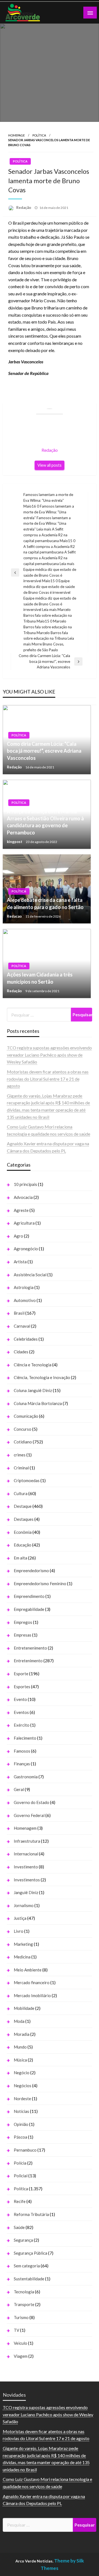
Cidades (21, 1352)
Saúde (19, 2227)
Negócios (23, 2086)
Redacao (15, 916)
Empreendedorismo (31, 1571)
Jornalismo (24, 1905)
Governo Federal (29, 1815)
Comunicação (26, 1416)
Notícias (21, 2111)
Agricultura (24, 1223)
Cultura (21, 1493)
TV (16, 2330)
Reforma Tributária (31, 2214)
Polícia (20, 2163)
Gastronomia (26, 1777)
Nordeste (22, 2099)
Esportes (22, 1687)
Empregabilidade (29, 1609)
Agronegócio (26, 1249)
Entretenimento (28, 1661)
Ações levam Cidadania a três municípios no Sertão (40, 978)
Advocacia (23, 1197)
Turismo (21, 2317)
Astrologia (24, 1287)
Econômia (23, 1532)
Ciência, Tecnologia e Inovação (42, 1377)
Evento (20, 1699)
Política (39, 135)
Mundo (20, 2047)
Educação (23, 1545)
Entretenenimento (30, 1648)
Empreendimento (29, 1596)
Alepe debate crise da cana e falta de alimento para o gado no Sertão (45, 903)
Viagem (21, 2356)
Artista (20, 1262)
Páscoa (20, 2137)
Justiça (20, 1918)
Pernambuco (25, 2150)
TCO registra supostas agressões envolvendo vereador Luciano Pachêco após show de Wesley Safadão (49, 1055)
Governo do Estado (31, 1802)
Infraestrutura (27, 1841)
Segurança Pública (31, 2253)
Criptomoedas (27, 1480)
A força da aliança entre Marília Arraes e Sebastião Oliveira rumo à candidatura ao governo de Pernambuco (45, 822)
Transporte (24, 2304)
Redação (24, 208)
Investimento (26, 1867)
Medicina (22, 1957)
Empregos (23, 1622)
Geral (19, 1789)
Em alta (20, 1558)
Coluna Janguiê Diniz (33, 1390)
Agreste (21, 1210)
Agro (18, 1236)
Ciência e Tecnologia (33, 1365)
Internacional (26, 1854)
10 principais (25, 1184)
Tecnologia (24, 2292)
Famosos (22, 1751)
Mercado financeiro (32, 1982)
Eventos (21, 1712)
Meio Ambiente (28, 1970)
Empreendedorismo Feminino (40, 1584)
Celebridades (26, 1339)
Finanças (22, 1764)
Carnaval (22, 1326)
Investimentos (27, 1880)
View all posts (50, 465)
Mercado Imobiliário (32, 1995)
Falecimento (25, 1738)
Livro (19, 1931)
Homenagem (25, 1828)
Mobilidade (24, 2008)
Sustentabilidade (29, 2279)
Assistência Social (30, 1275)
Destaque (23, 1506)
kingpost (15, 842)
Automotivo (25, 1300)
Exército (22, 1725)
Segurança (23, 2240)
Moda (19, 2021)
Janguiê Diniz (26, 1892)
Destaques (24, 1519)
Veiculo (20, 2343)
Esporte (21, 1674)
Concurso (23, 1429)
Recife (20, 2201)
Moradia (22, 2034)
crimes (20, 1455)
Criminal (21, 1468)
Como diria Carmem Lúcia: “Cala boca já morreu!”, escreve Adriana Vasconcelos (44, 751)
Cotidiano (23, 1442)
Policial (21, 2176)
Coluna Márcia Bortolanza (38, 1403)
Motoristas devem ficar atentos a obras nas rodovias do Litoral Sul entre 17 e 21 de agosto (48, 1079)
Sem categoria (27, 2266)
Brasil (19, 1313)
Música (20, 2060)
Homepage (16, 135)
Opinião (21, 2124)
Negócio (22, 2073)
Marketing (23, 1944)
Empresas (23, 1635)
